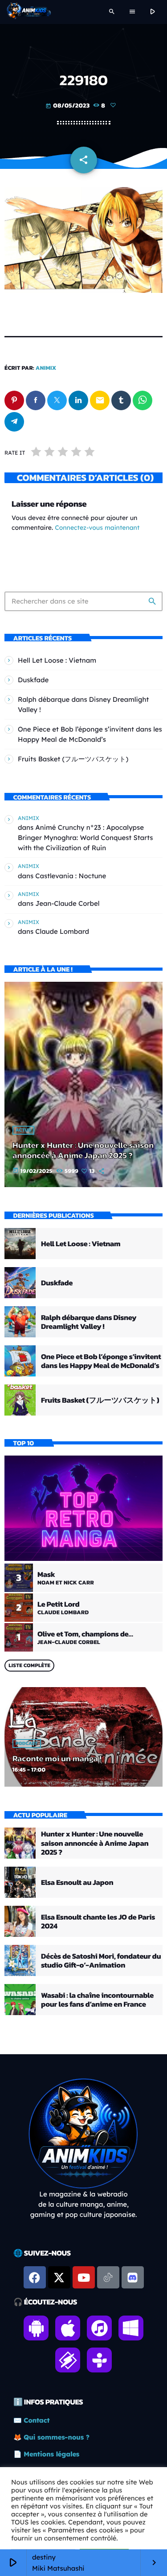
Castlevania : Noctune (71, 876)
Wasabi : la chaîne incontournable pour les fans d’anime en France (97, 2000)
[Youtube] (84, 2277)
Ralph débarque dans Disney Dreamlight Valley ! (89, 1322)
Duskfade (33, 680)
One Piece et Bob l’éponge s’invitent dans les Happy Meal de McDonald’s (101, 1361)
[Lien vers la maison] (29, 12)
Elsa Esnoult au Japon (77, 1882)
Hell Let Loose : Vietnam (57, 660)
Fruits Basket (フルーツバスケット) (73, 759)
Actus (23, 1130)
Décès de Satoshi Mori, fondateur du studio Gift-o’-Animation (101, 1960)
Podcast (27, 1744)
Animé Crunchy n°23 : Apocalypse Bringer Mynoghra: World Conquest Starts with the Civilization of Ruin (86, 838)
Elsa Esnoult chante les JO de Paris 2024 (98, 1921)
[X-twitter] (59, 2277)
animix (46, 368)
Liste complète (29, 1665)
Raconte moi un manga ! (57, 1758)
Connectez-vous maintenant (97, 528)
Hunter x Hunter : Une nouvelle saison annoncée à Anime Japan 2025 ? (83, 1150)
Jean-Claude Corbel (67, 903)
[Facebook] (35, 2277)
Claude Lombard (62, 931)
